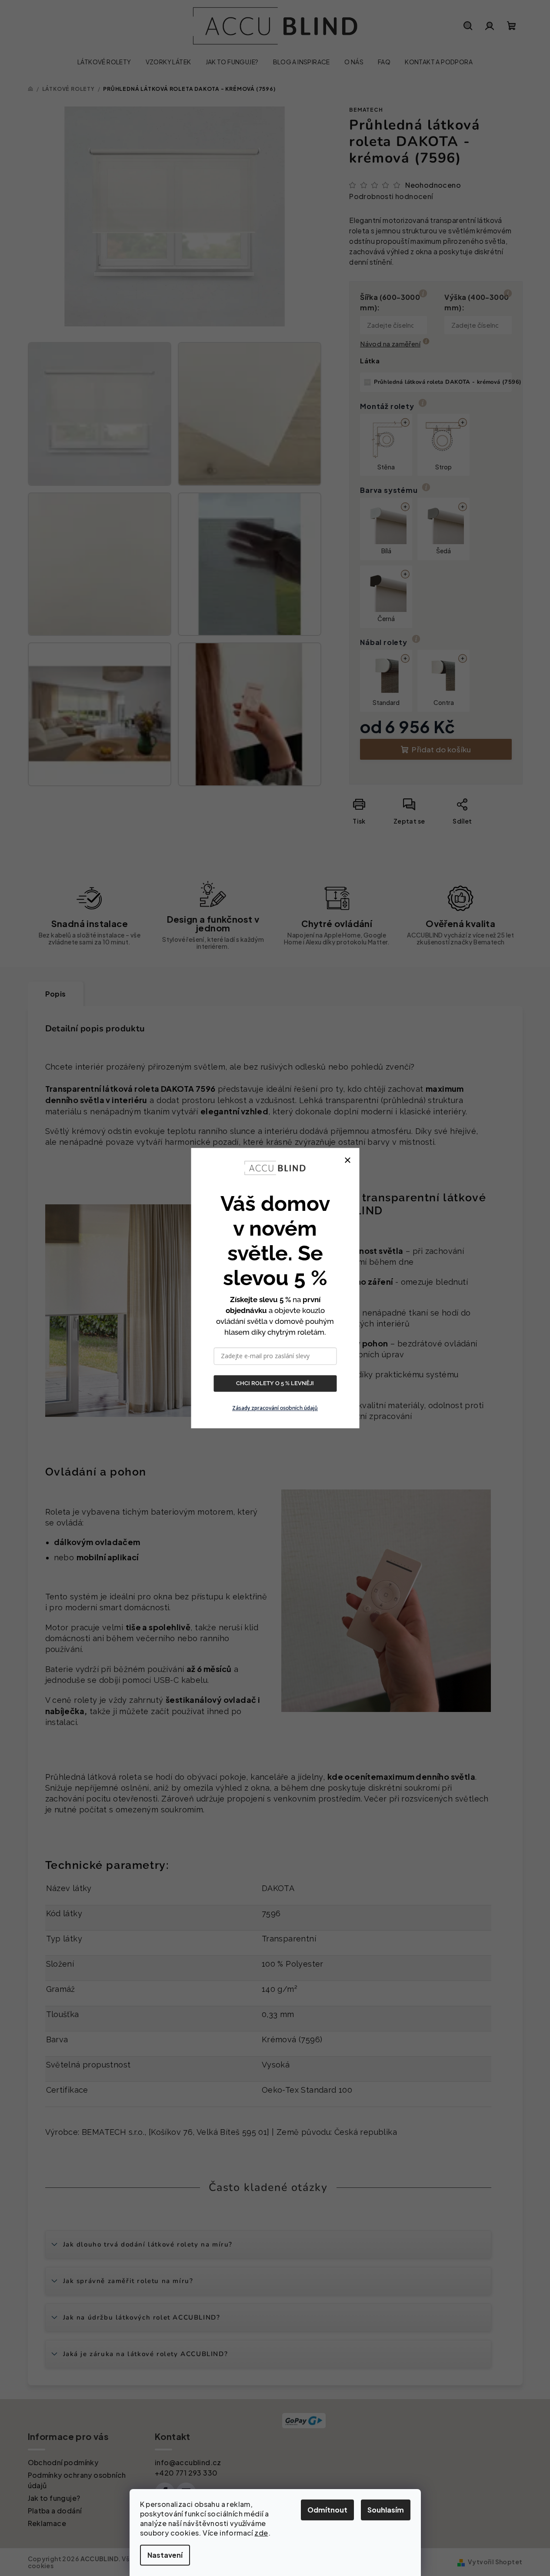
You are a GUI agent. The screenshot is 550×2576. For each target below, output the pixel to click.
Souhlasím (386, 2510)
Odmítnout (327, 2510)
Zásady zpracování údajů (275, 1408)
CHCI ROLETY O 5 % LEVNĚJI (275, 1383)
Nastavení (165, 2555)
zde (261, 2533)
